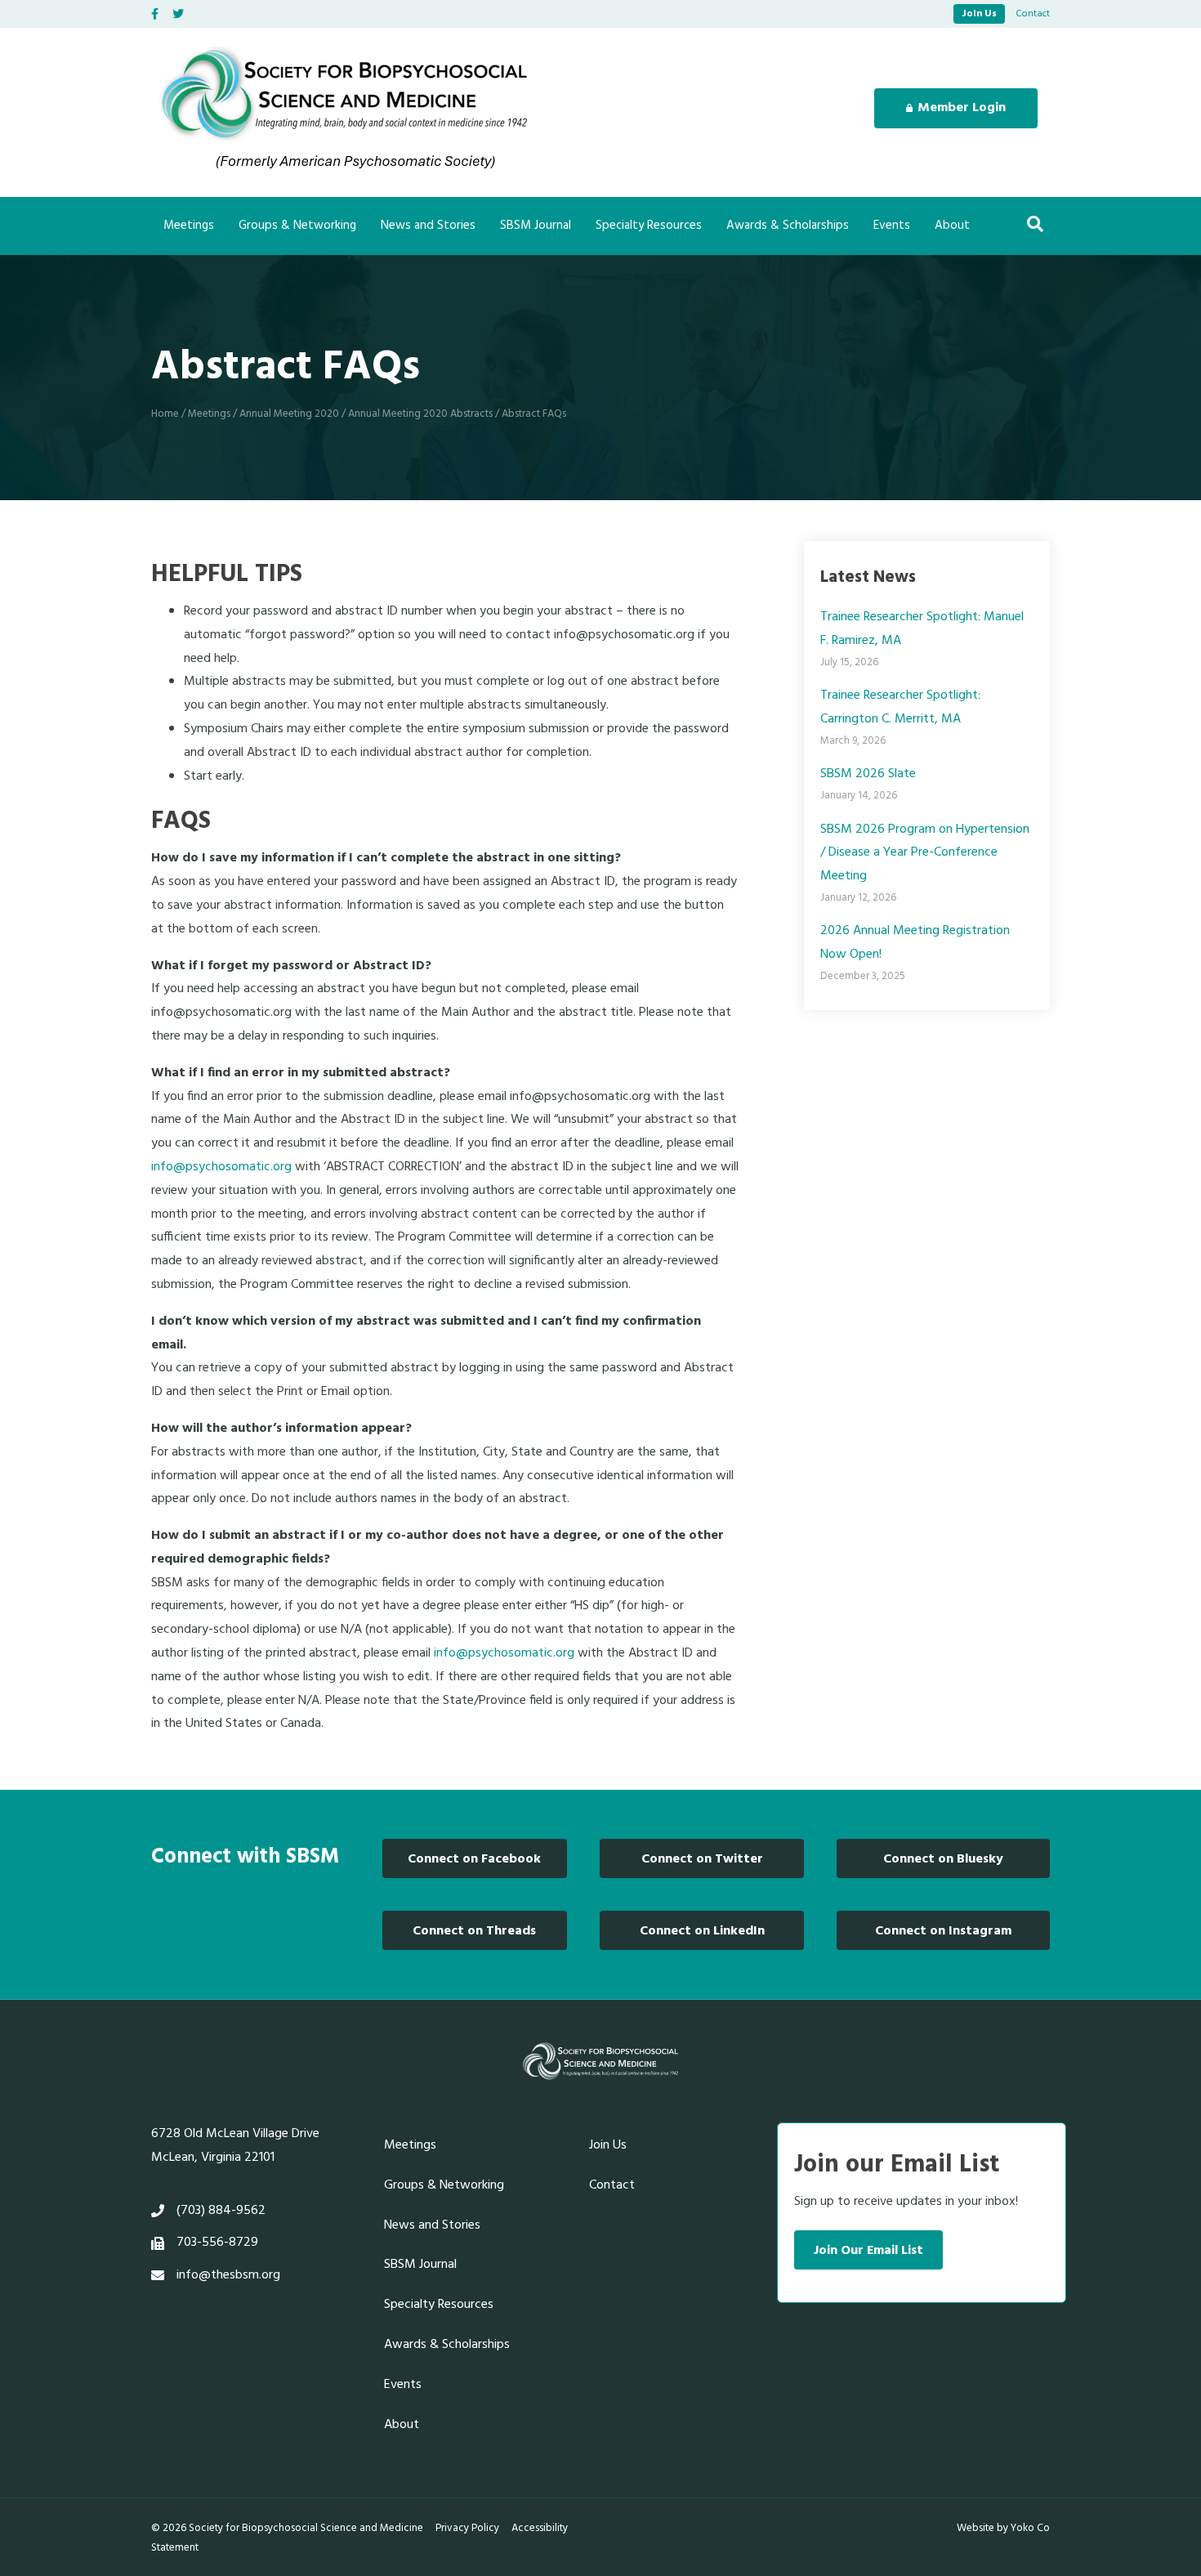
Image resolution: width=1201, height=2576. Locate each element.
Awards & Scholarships (788, 226)
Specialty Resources (649, 226)
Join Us (979, 14)
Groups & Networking (297, 226)
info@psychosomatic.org (221, 1167)
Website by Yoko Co (1003, 2528)
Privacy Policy (467, 2528)
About (952, 226)
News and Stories (428, 226)
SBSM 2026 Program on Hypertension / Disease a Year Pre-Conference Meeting (925, 853)
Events (892, 226)
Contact (1033, 14)
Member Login (962, 108)
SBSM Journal (536, 226)
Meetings (189, 226)
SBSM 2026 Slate (868, 774)
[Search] (1035, 224)
